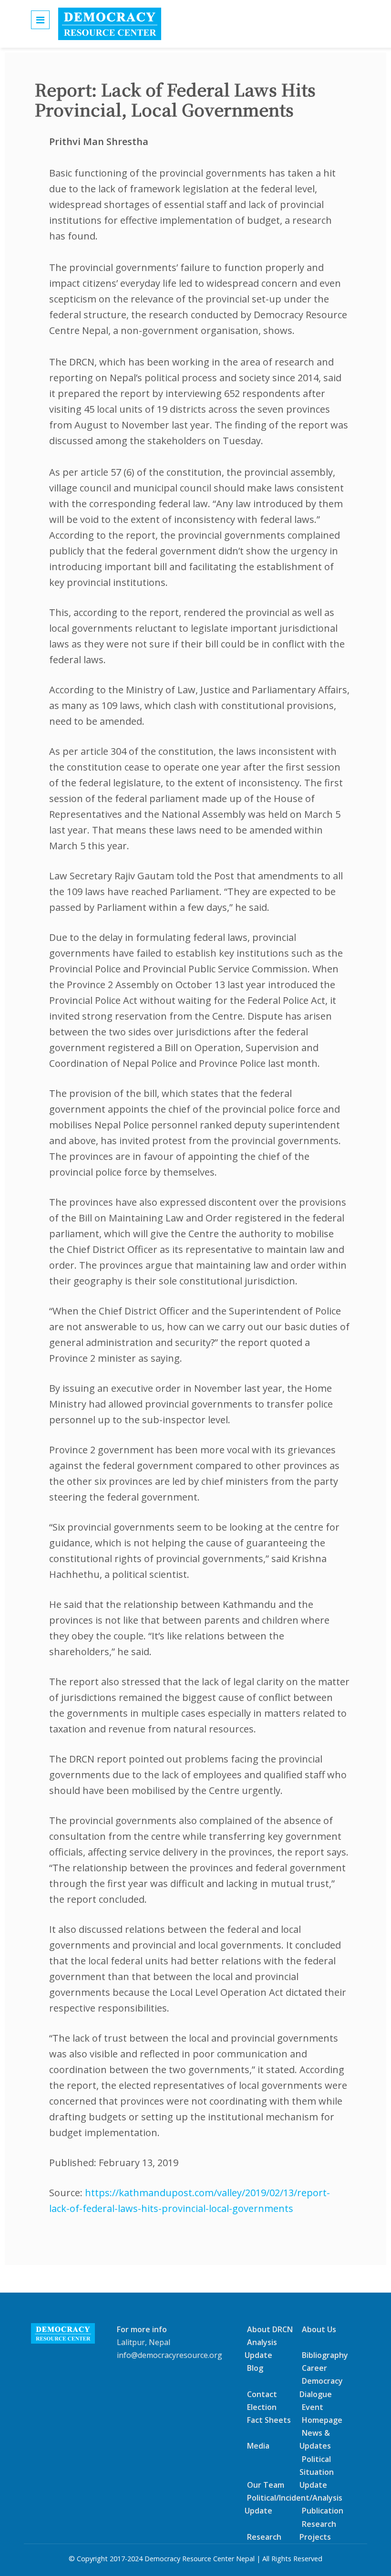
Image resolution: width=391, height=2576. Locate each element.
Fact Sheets (269, 2420)
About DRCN (270, 2329)
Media (258, 2446)
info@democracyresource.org (170, 2355)
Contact (262, 2394)
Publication (323, 2511)
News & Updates (315, 2439)
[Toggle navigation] (40, 20)
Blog (255, 2368)
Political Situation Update (317, 2472)
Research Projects (318, 2530)
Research (264, 2537)
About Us (319, 2329)
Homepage (322, 2420)
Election (262, 2407)
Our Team (266, 2485)
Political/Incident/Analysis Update (293, 2504)
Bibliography (325, 2355)
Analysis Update (261, 2349)
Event (313, 2407)
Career (314, 2368)
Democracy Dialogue (321, 2387)
